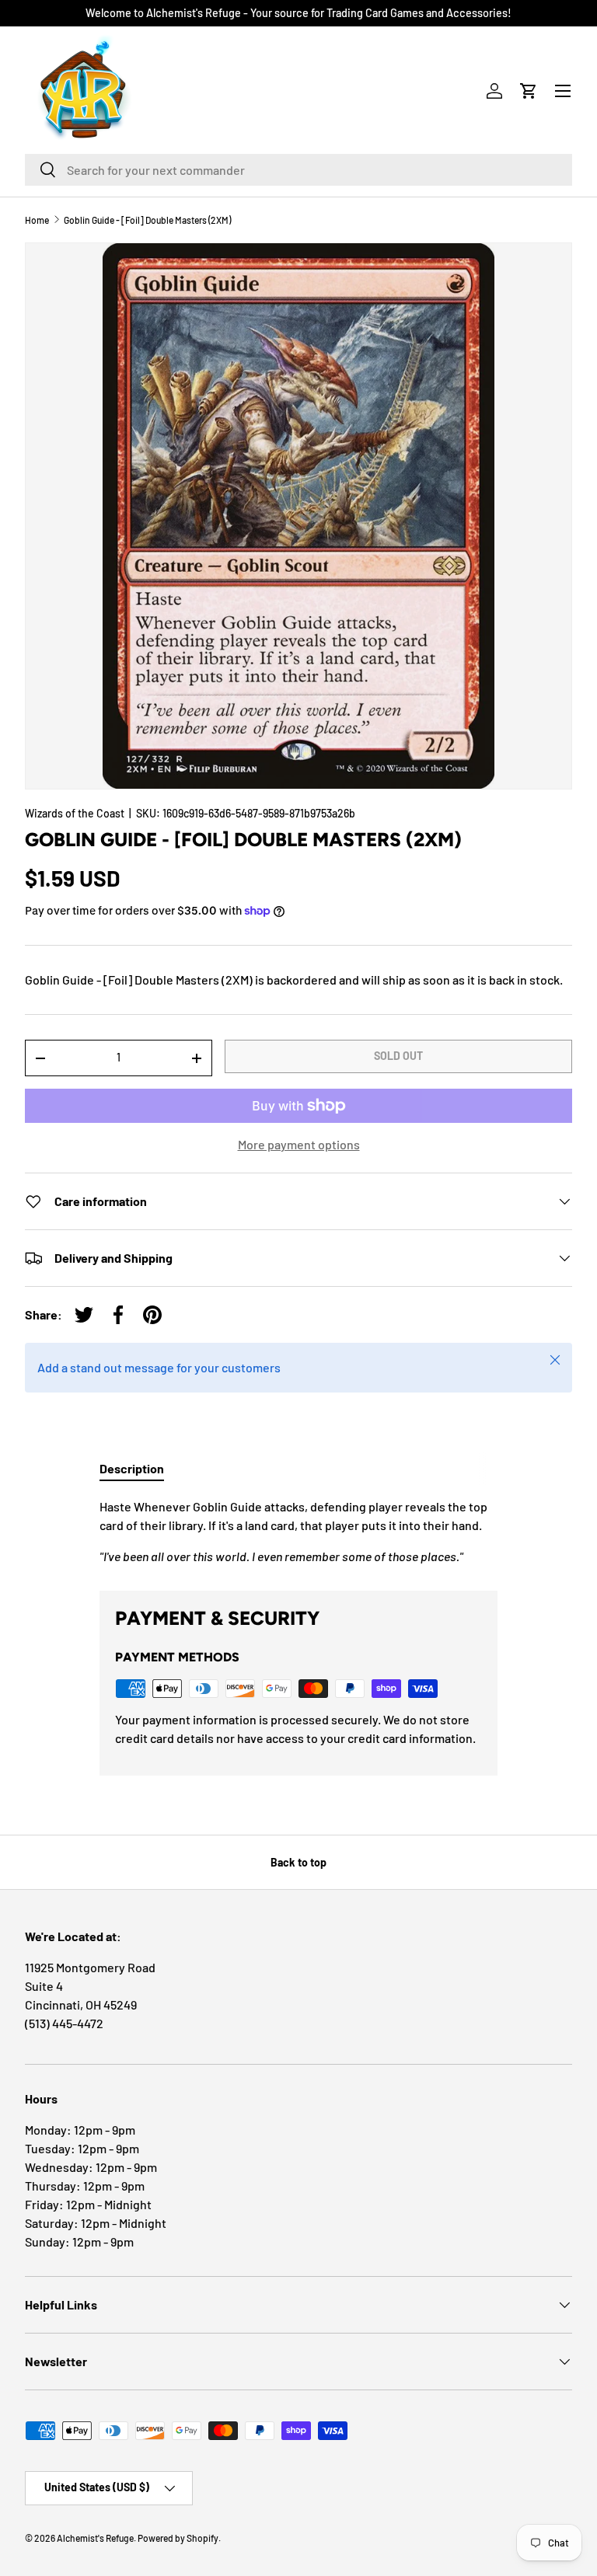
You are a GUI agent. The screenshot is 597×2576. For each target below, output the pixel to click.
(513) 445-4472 (64, 2023)
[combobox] (298, 170)
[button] (529, 91)
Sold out (398, 1056)
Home (37, 220)
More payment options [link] (299, 1144)
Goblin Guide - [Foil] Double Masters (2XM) (147, 220)
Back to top (298, 1862)
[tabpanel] (298, 1532)
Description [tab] (132, 1468)
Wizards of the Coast (75, 813)
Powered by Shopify (178, 2538)
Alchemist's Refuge (95, 2538)
